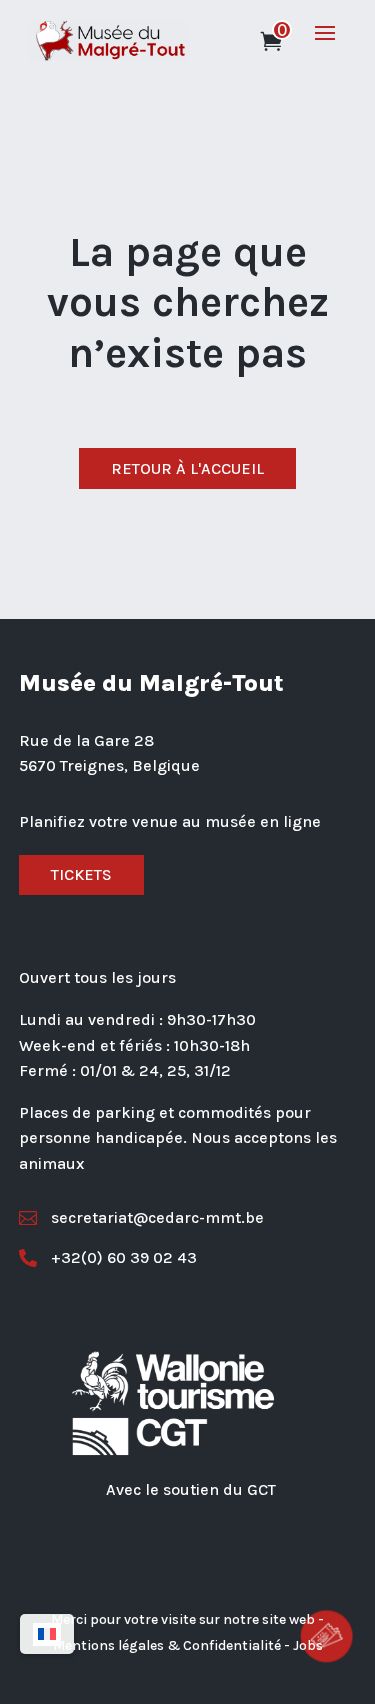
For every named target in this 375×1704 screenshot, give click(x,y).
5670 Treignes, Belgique (109, 765)
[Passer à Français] (47, 1634)
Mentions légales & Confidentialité (167, 1645)
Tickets (81, 874)
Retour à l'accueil (187, 468)
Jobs (308, 1645)
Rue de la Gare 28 (86, 740)
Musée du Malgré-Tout (151, 683)
